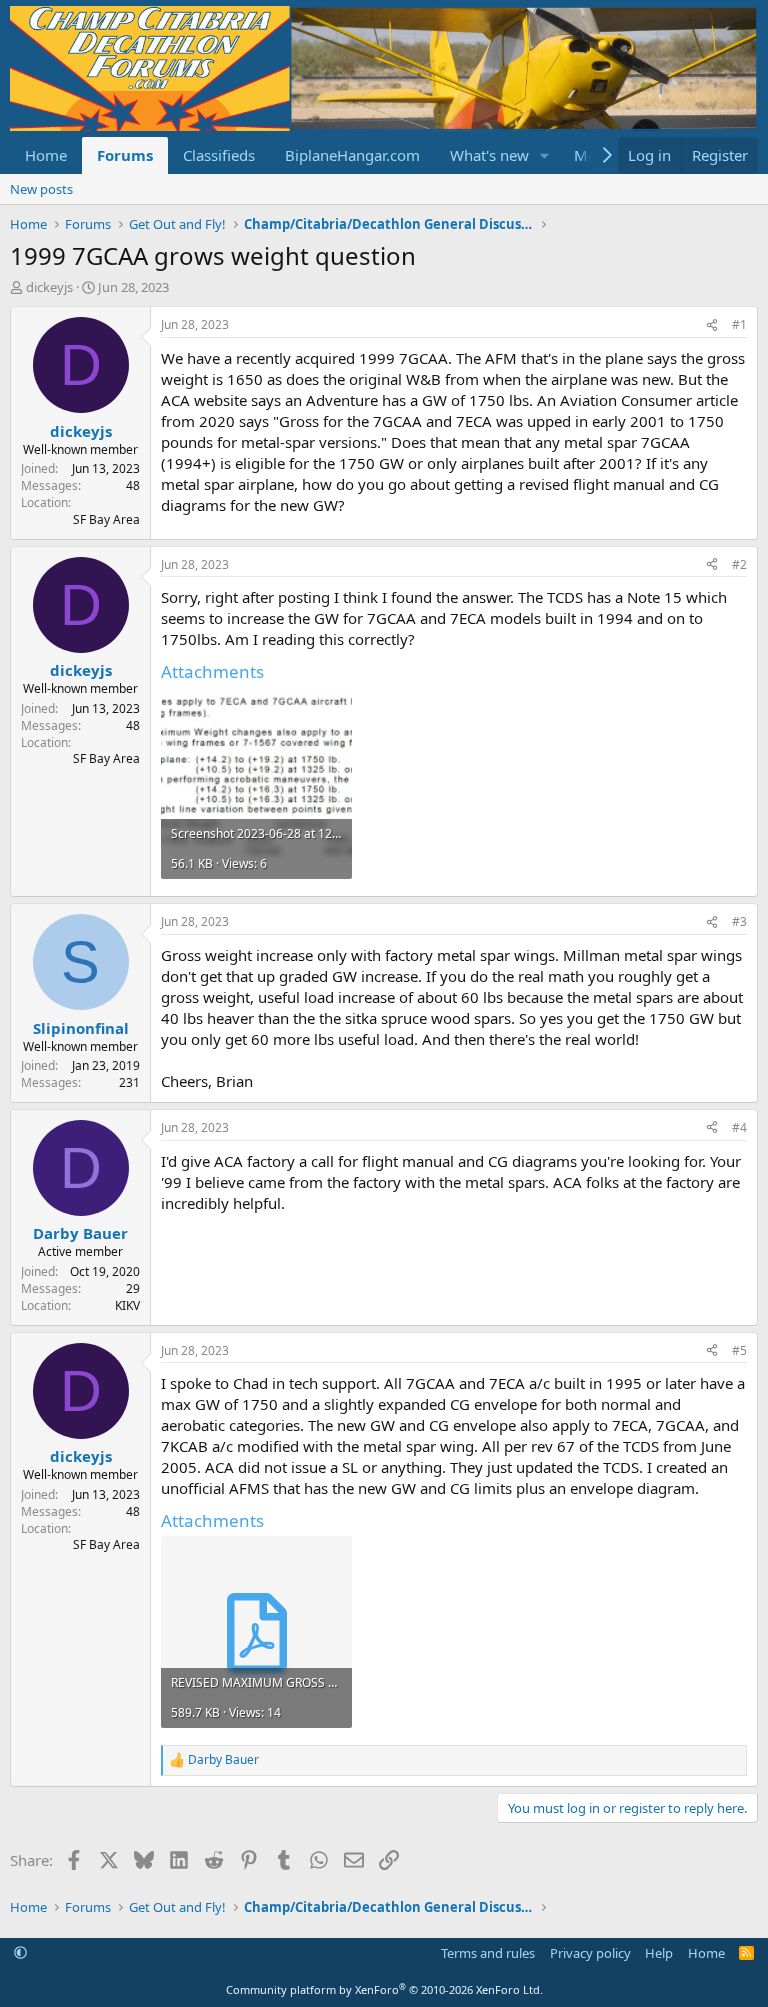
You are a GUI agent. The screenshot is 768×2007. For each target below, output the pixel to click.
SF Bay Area (106, 519)
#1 (739, 324)
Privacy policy (590, 1953)
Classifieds (219, 155)
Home (46, 155)
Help (659, 1953)
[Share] (712, 325)
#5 (739, 1350)
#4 (739, 1127)
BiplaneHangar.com (352, 155)
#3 (739, 921)
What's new (489, 155)
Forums (125, 155)
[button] (545, 155)
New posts (41, 189)
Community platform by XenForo (384, 1989)
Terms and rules (488, 1953)
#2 (739, 564)
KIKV (127, 1305)
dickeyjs (49, 287)
